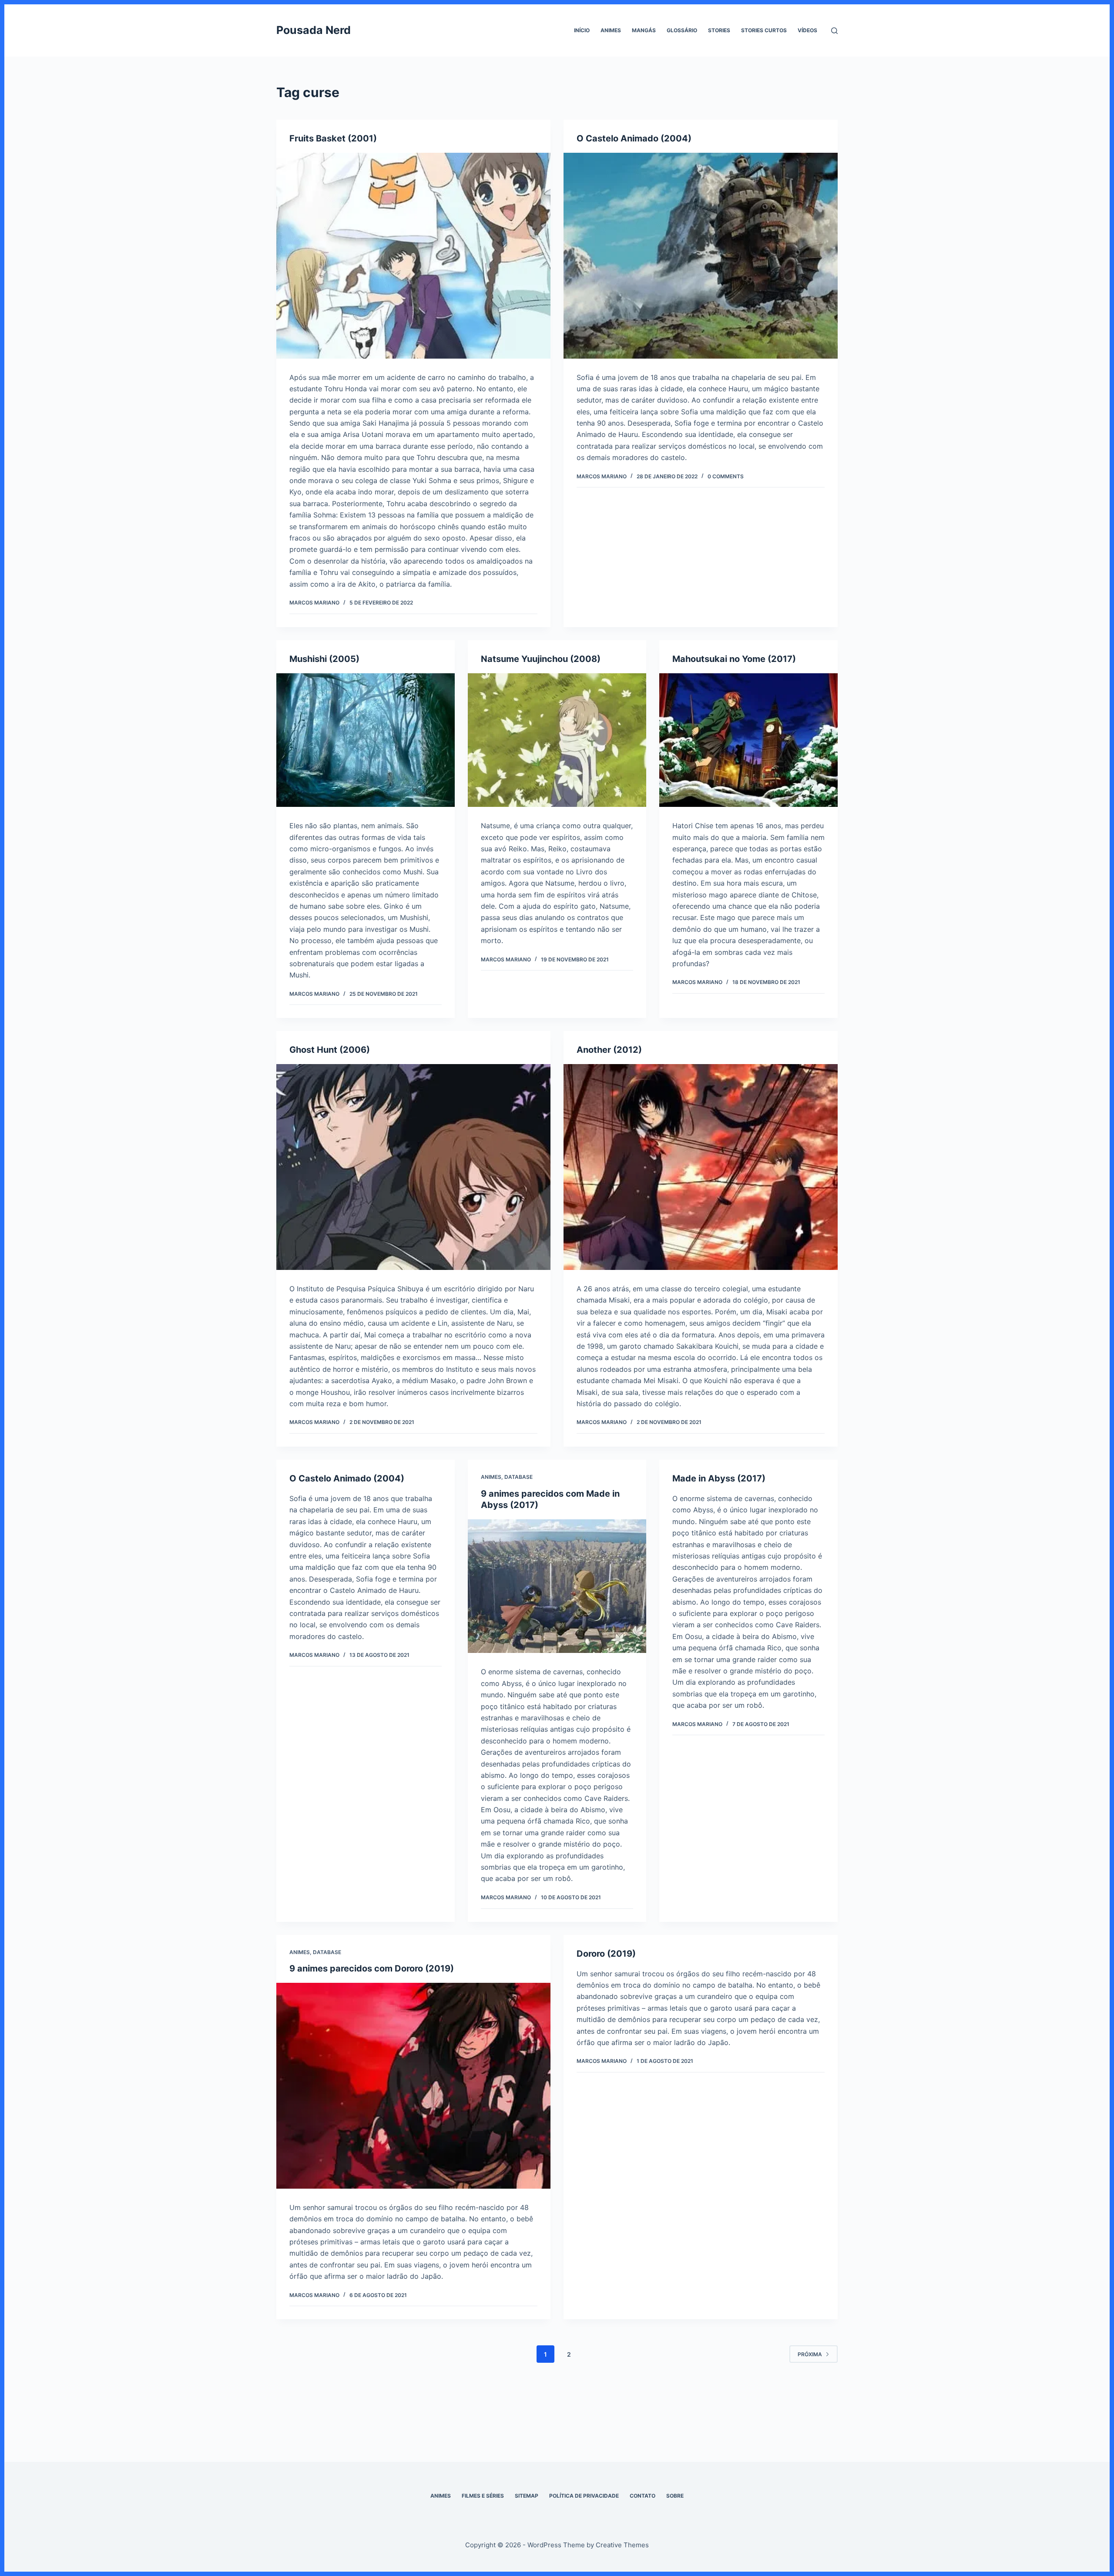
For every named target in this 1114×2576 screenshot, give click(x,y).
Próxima (810, 2354)
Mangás (644, 30)
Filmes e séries (483, 2496)
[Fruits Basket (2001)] (413, 256)
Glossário (682, 30)
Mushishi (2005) (324, 659)
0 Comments (726, 476)
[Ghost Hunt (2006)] (413, 1167)
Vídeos (807, 30)
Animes (611, 30)
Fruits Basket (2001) (333, 138)
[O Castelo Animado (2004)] (701, 256)
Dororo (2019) (606, 1954)
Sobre (675, 2496)
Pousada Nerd (314, 30)
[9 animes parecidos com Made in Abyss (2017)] (557, 1586)
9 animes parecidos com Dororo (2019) (372, 1968)
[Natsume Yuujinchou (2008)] (557, 740)
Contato (643, 2496)
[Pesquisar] (834, 31)
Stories (719, 30)
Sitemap (527, 2496)
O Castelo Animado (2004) (634, 138)
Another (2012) (609, 1050)
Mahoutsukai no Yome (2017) (734, 659)
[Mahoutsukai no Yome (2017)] (748, 740)
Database (518, 1477)
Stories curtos (764, 30)
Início (582, 30)
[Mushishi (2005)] (366, 740)
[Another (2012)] (701, 1167)
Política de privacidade (584, 2496)
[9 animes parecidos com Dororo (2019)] (413, 2086)
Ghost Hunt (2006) (330, 1050)
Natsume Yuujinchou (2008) (541, 659)
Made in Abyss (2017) (719, 1478)
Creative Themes (622, 2545)
